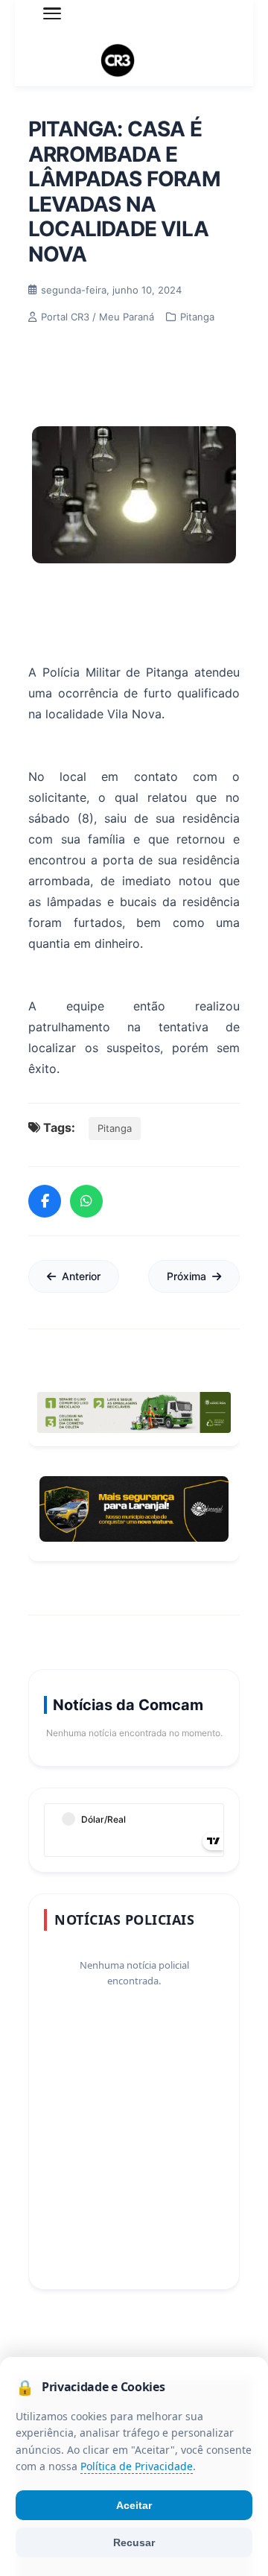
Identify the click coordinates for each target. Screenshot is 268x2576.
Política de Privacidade (137, 2467)
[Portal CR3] (134, 61)
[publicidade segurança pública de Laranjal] (134, 1509)
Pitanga (115, 1128)
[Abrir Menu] (52, 13)
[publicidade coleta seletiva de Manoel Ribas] (134, 1412)
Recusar (134, 2542)
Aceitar (134, 2505)
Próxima (186, 1276)
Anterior (81, 1276)
